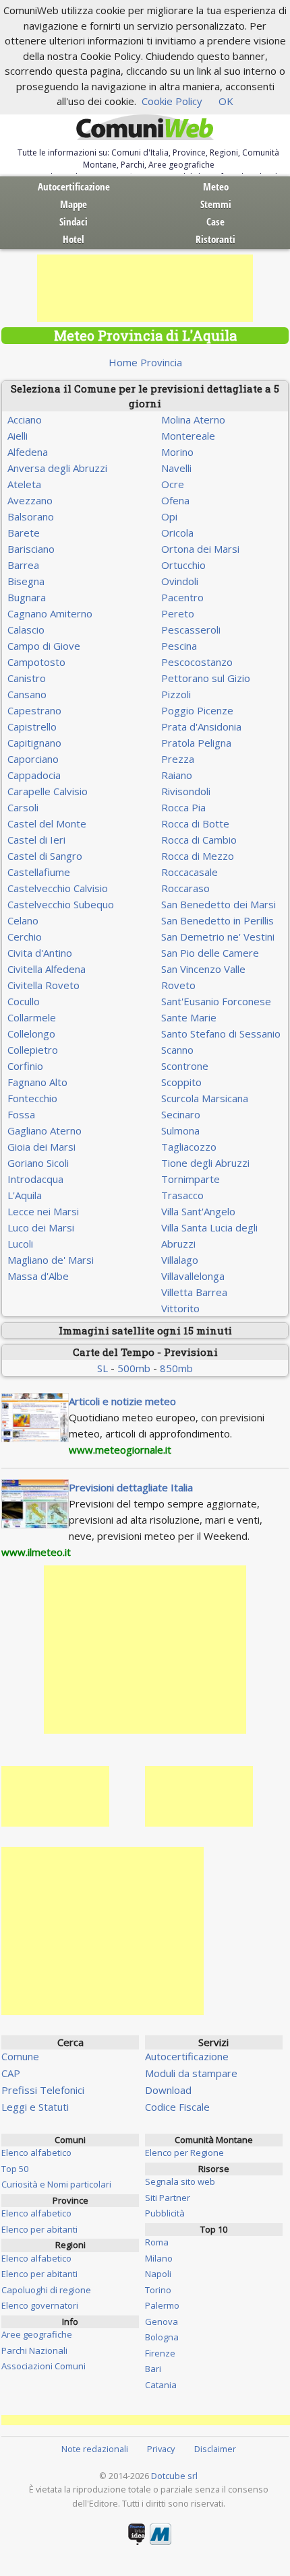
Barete (24, 533)
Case (215, 222)
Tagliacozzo (189, 1147)
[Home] (145, 128)
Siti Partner (168, 2198)
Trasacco (182, 1195)
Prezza (178, 759)
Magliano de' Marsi (51, 1260)
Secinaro (181, 1114)
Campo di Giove (44, 646)
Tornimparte (191, 1179)
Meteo (216, 187)
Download (168, 2090)
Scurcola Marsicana (205, 1098)
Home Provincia (145, 362)
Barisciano (31, 549)
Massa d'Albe (38, 1276)
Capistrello (32, 726)
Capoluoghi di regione (46, 2290)
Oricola (177, 533)
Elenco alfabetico (36, 2153)
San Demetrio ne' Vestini (218, 937)
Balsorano (31, 516)
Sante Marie (189, 1017)
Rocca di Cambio (199, 840)
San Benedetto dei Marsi (219, 904)
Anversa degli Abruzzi (57, 468)
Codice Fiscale (177, 2107)
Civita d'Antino (40, 953)
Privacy (161, 2449)
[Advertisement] (145, 288)
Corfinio (25, 1066)
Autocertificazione (74, 187)
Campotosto (36, 662)
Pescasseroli (191, 630)
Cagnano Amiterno (50, 613)
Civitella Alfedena (47, 969)
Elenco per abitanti (39, 2229)
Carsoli (23, 807)
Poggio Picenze (197, 710)
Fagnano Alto (37, 1082)
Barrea (23, 565)
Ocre (173, 484)
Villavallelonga (193, 1276)
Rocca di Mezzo (198, 856)
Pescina (179, 646)
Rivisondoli (186, 791)
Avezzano (30, 500)
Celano (23, 920)
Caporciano (33, 759)
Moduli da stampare (191, 2073)
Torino (158, 2290)
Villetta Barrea (194, 1292)
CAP (11, 2073)
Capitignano (34, 743)
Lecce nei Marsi (43, 1211)
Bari (153, 2369)
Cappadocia (34, 775)
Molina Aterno (193, 419)
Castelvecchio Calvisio (58, 888)
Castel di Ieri (36, 840)
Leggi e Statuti (35, 2107)
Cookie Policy (172, 101)
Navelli (176, 468)
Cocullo (24, 1001)
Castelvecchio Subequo (61, 904)
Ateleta (24, 484)
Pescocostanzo (197, 662)
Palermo (162, 2305)
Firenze (160, 2353)
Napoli (158, 2274)
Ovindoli (180, 581)
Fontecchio (32, 1098)
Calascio (26, 630)
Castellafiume (39, 872)
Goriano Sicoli (38, 1163)
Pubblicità (165, 2213)
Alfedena (28, 452)
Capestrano (34, 710)
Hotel (74, 239)
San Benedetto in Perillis (217, 920)
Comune (20, 2056)
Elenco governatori (40, 2305)
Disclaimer (215, 2449)
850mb (176, 1368)
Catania (161, 2385)
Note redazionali (95, 2449)
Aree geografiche (37, 2334)
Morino (177, 452)
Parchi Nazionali (34, 2350)
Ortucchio (183, 565)
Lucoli (20, 1244)
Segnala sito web (180, 2181)
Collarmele (32, 1017)
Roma (157, 2242)
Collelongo (31, 1033)
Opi (169, 516)
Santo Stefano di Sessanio (221, 1033)
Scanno (177, 1050)
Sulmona (180, 1130)
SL (103, 1368)
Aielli (18, 436)
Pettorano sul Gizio (206, 678)
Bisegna (26, 581)
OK (226, 101)
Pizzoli (176, 694)
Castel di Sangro (45, 856)
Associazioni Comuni (43, 2366)
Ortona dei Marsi (200, 549)
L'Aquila (25, 1195)
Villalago (180, 1260)
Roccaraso (185, 888)
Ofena (175, 500)
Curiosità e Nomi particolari (56, 2184)
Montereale (188, 436)
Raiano (177, 775)
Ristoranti (215, 239)
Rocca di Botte (195, 823)
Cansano (27, 694)
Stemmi (216, 204)
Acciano (25, 419)
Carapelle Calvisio (48, 791)
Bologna (162, 2337)
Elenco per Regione (184, 2153)
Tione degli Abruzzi (205, 1163)
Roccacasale (190, 872)
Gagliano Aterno (45, 1130)
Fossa (21, 1114)
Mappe (74, 204)
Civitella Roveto (43, 985)
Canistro (27, 678)
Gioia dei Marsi (41, 1147)
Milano (159, 2258)
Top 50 (15, 2169)
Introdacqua (35, 1179)
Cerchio (25, 937)
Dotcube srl (174, 2476)
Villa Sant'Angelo (198, 1211)
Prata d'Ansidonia (201, 726)
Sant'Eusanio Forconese (216, 1001)
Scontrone (185, 1066)
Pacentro (182, 597)
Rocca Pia (183, 807)
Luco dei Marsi (41, 1227)
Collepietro (33, 1050)
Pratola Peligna (196, 743)
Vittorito (180, 1308)
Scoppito (181, 1082)
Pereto (178, 613)
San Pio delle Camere (210, 953)
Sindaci (74, 222)
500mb (134, 1368)
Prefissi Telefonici (43, 2090)
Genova (162, 2321)
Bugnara (27, 597)
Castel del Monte (47, 823)
